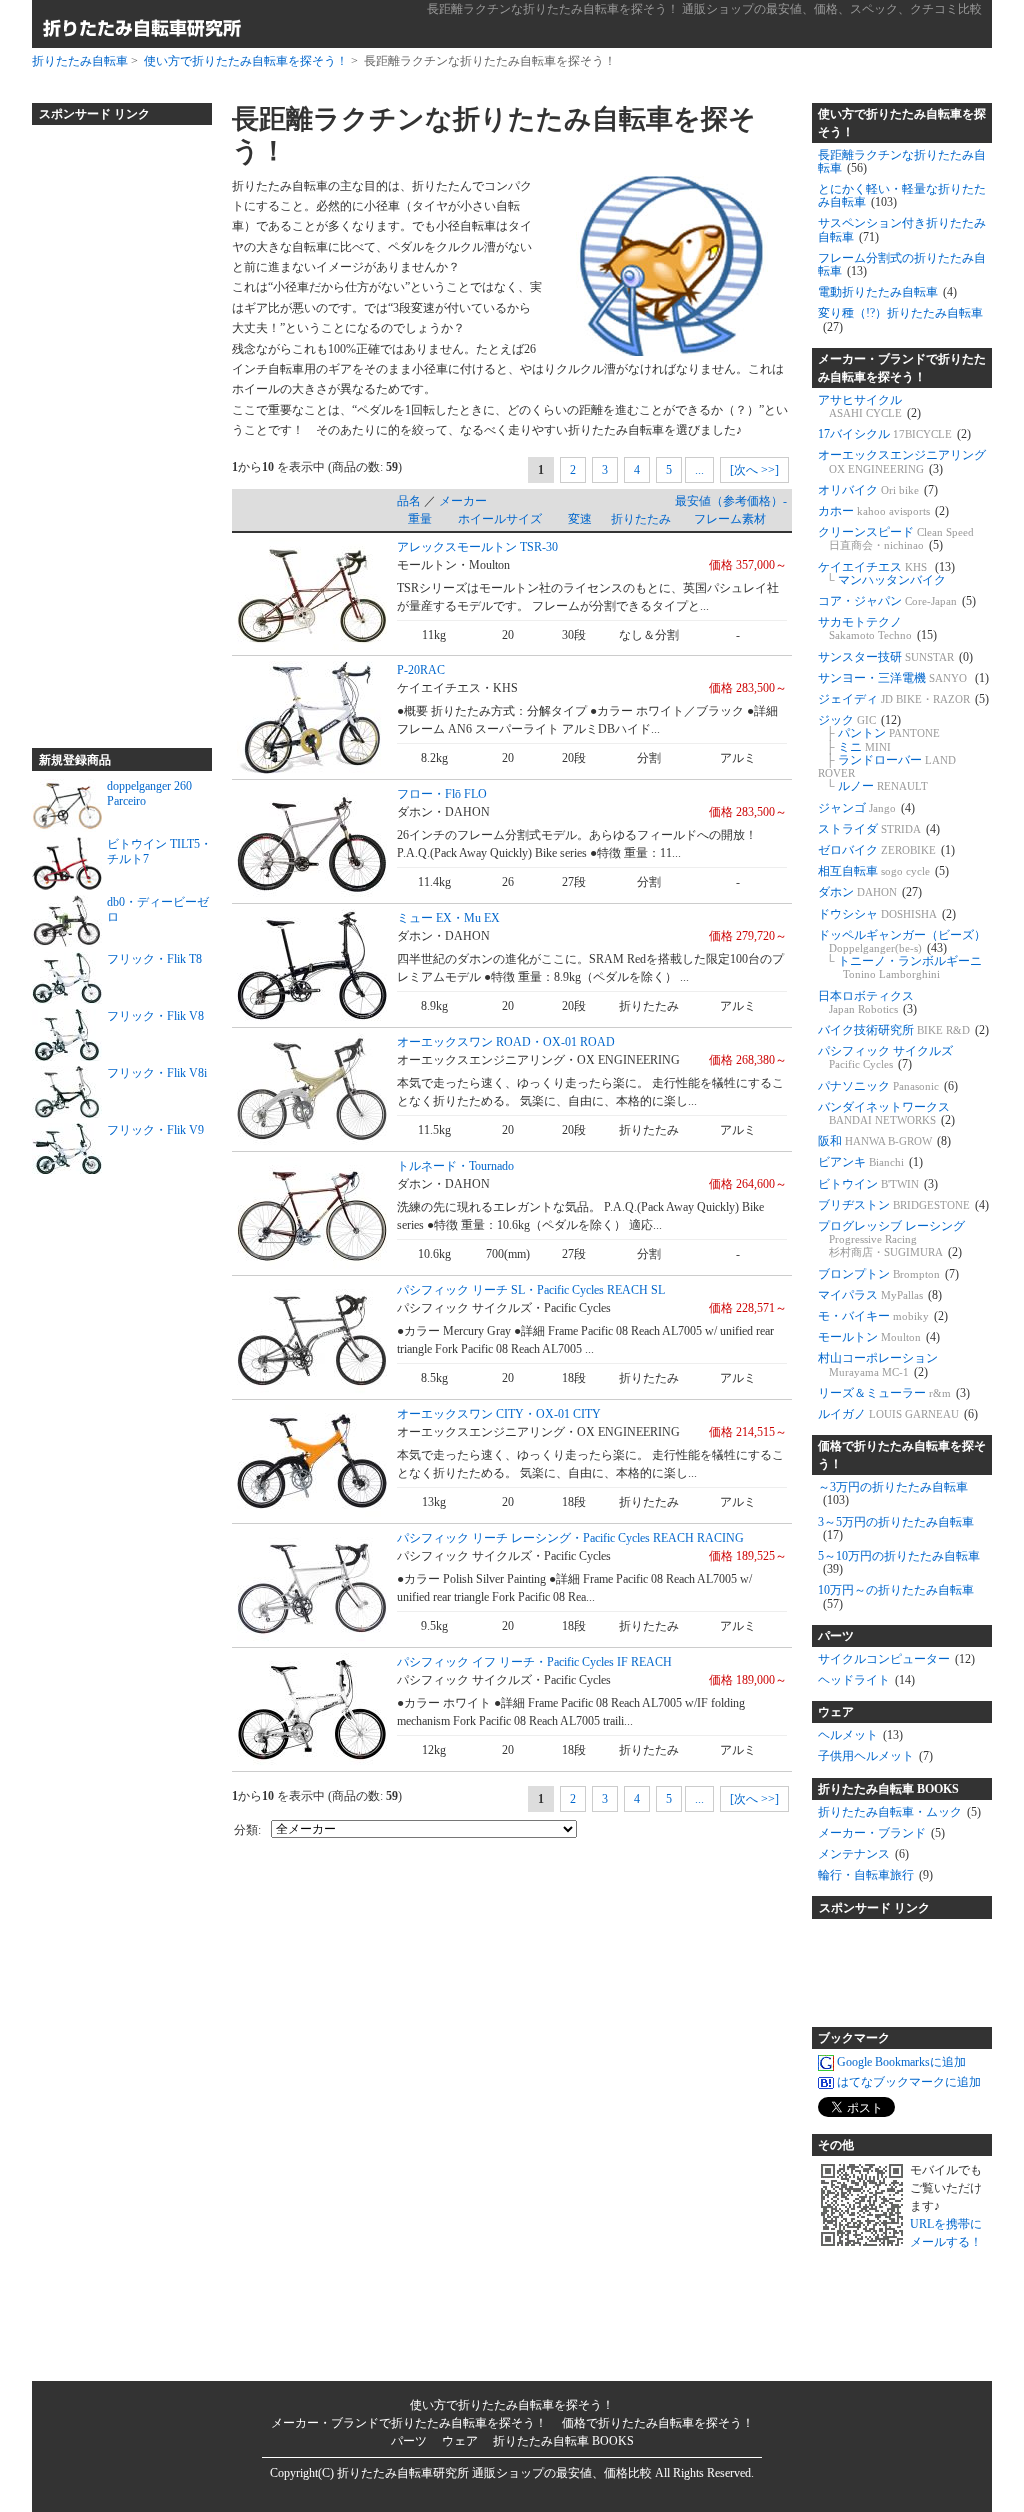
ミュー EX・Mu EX (448, 918)
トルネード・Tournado (455, 1166)
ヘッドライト (866, 1680)
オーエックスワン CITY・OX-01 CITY (499, 1414)
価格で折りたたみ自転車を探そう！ (902, 1455)
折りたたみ (641, 519)
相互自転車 (883, 871)
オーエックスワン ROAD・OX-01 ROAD (506, 1042)
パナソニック (888, 1086)
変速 (580, 519)
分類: (247, 1830)
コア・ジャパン (897, 601)
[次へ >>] (754, 470)
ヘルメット (860, 1735)
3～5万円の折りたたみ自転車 (896, 1528)
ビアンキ (870, 1162)
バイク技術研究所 (903, 1030)
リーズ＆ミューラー (894, 1393)
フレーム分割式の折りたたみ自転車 (902, 264)
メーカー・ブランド (881, 1833)
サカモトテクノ (877, 628)
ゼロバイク (886, 850)
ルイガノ (898, 1414)
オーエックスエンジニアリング (902, 461)
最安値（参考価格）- (731, 501)
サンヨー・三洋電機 (903, 678)
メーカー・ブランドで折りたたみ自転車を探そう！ (902, 368)
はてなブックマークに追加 (909, 2082)
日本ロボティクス (867, 1002)
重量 (420, 519)
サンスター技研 (895, 657)
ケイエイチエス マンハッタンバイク (886, 573)
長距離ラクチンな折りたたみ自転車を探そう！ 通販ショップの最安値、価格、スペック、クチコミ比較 (704, 9)
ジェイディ (903, 699)
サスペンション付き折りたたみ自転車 (902, 229)
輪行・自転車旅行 (875, 1875)
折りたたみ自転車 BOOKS (888, 1789)
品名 (409, 501)
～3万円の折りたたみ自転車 (893, 1493)
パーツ (836, 1636)
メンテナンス (863, 1854)
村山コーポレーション (878, 1364)
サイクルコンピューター (896, 1659)
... (699, 470)
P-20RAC (421, 670)
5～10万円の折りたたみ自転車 (899, 1562)
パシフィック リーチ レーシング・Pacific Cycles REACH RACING (570, 1538)
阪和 (884, 1141)
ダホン (870, 892)
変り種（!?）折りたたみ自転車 (900, 319)
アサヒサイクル (869, 406)
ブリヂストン (903, 1205)
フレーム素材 (730, 519)
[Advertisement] (112, 428)
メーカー (463, 501)
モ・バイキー (883, 1316)
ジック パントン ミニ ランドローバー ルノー (887, 753)
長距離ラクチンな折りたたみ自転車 (902, 161)
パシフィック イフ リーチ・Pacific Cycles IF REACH (534, 1662)
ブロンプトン (888, 1274)
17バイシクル (894, 434)
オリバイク (878, 490)
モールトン (879, 1337)
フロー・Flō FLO (442, 794)
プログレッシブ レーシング (891, 1239)
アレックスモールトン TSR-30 (477, 547)
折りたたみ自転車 (80, 61)
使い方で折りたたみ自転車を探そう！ (246, 61)
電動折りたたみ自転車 (887, 292)
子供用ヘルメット (875, 1756)
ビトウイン (878, 1184)
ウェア (836, 1712)
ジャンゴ (866, 808)
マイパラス (880, 1295)
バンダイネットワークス (886, 1113)
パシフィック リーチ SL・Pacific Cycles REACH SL (531, 1290)
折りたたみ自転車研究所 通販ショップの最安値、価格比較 (494, 2473)
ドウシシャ (887, 914)
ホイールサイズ (500, 519)
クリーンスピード (896, 538)
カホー (883, 511)
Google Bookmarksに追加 (901, 2062)
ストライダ (879, 829)
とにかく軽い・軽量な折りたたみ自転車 (902, 195)
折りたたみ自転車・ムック (899, 1812)
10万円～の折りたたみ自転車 (896, 1596)
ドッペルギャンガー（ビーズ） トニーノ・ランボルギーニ (902, 954)
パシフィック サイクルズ (885, 1057)
